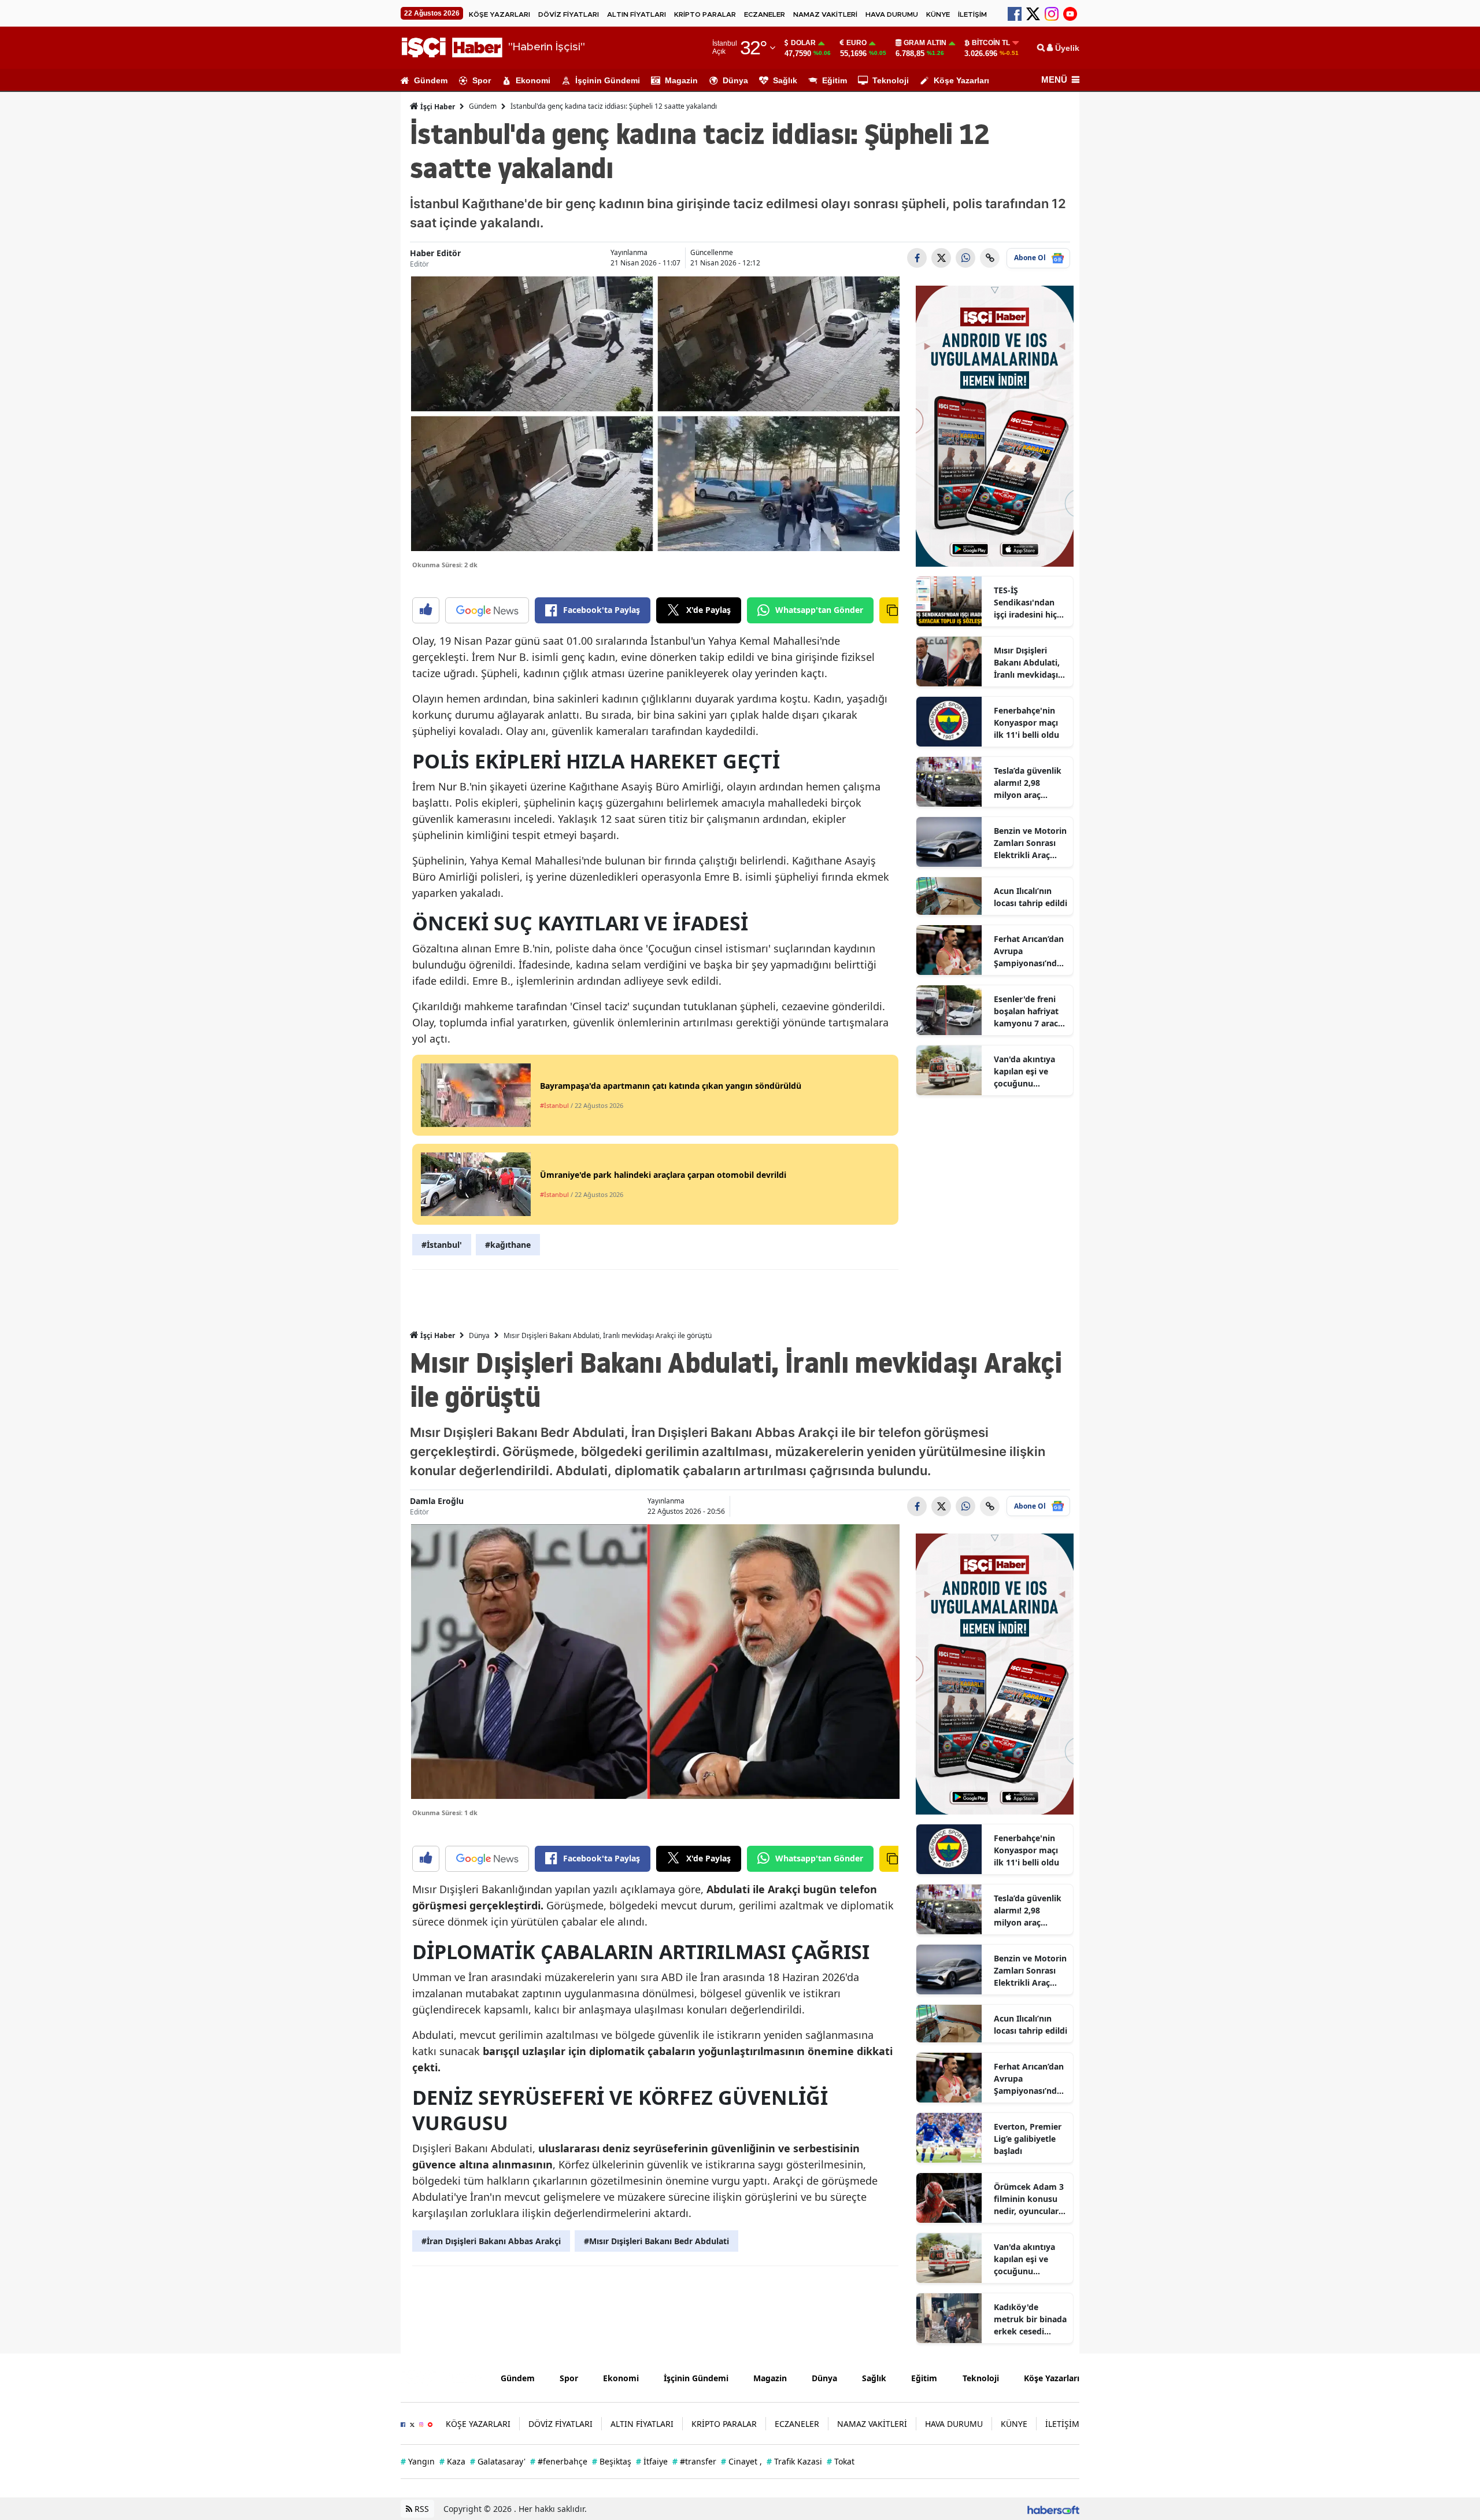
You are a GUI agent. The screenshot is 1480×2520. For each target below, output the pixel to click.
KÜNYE (938, 14)
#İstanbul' (442, 1245)
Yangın (418, 2461)
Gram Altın (925, 43)
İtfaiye (652, 2461)
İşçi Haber (437, 107)
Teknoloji (891, 80)
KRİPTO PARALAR (705, 14)
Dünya (735, 80)
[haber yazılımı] (1053, 2509)
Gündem (431, 80)
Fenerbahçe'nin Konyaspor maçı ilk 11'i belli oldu (1026, 723)
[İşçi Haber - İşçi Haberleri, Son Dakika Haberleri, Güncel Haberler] (442, 2377)
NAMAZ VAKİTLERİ (825, 14)
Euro (856, 43)
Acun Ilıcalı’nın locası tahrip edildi (1031, 897)
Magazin (681, 80)
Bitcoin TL (991, 43)
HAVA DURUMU (892, 14)
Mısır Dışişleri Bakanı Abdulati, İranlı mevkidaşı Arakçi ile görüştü (1029, 663)
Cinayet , (741, 2461)
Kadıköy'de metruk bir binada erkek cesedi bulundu (1030, 2319)
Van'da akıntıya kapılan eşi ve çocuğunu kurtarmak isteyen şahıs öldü (1030, 1071)
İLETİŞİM (972, 14)
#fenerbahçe (559, 2461)
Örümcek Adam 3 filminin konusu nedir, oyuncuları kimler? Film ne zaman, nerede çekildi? (1029, 2199)
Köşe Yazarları (961, 80)
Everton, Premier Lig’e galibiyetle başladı (1028, 2139)
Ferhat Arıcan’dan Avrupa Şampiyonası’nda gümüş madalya (1029, 951)
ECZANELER (765, 14)
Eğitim (835, 80)
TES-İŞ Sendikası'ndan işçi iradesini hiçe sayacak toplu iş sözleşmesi (1028, 603)
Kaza (452, 2461)
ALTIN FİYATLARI (637, 14)
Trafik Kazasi (794, 2461)
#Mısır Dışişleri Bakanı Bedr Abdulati (656, 2241)
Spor (482, 80)
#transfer (694, 2461)
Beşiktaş (612, 2461)
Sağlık (785, 80)
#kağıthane (508, 1245)
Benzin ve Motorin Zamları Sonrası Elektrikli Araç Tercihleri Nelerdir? (1030, 843)
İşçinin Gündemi (608, 80)
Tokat (841, 2461)
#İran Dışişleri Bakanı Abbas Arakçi (491, 2241)
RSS (421, 2509)
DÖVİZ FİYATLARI (569, 14)
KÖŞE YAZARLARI (499, 14)
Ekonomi (533, 80)
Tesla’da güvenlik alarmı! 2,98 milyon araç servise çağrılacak (1029, 783)
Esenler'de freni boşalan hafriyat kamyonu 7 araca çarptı (1028, 1011)
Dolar (803, 43)
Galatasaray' (498, 2461)
